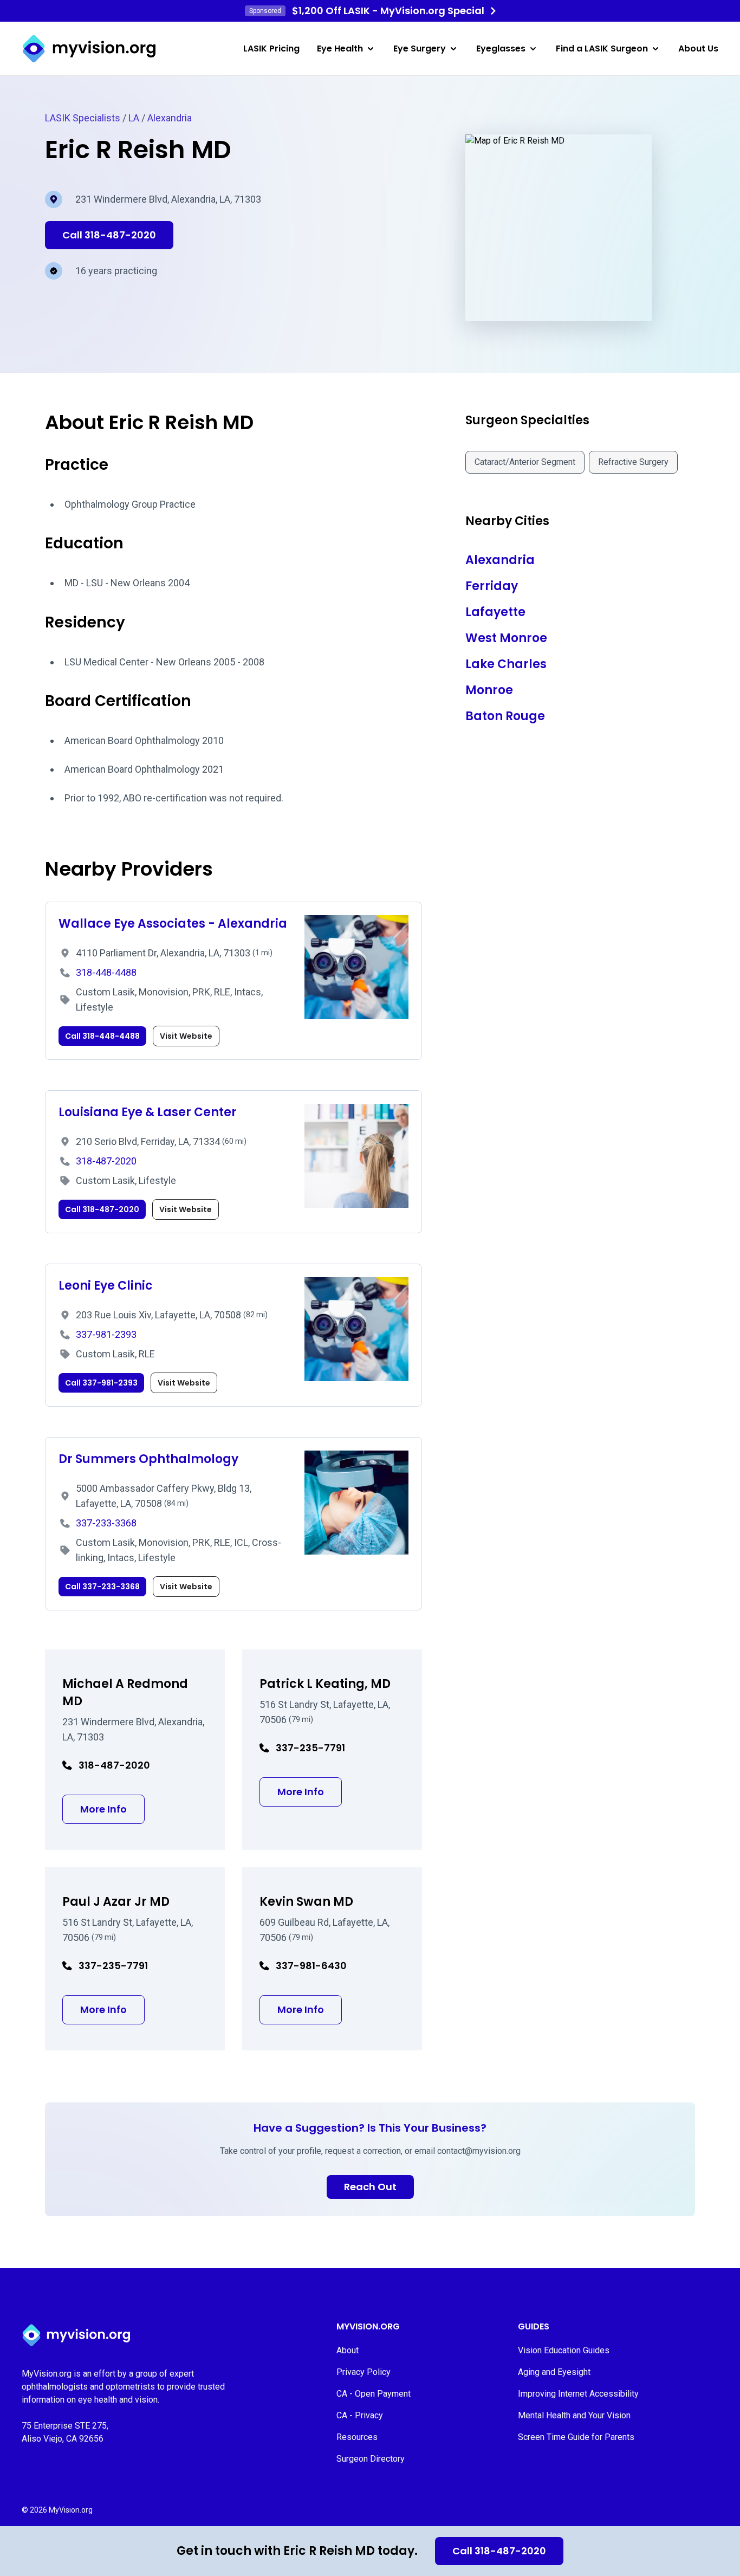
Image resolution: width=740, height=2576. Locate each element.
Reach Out (370, 2187)
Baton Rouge (505, 716)
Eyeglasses (501, 48)
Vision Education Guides (564, 2350)
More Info (112, 1809)
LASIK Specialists (83, 118)
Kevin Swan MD (306, 1902)
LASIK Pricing (271, 48)
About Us (698, 48)
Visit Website (186, 1036)
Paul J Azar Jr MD (116, 1902)
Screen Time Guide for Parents (576, 2437)
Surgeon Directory (371, 2459)
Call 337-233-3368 (102, 1587)
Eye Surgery (420, 48)
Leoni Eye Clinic (106, 1286)
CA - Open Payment (374, 2394)
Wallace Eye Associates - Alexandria (173, 924)
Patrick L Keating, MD (325, 1684)
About (348, 2350)
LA (134, 118)
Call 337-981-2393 (101, 1383)
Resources (357, 2437)
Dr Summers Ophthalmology (148, 1459)
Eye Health (340, 48)
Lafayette (495, 612)
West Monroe (506, 638)
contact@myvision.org (479, 2151)
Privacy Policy (363, 2372)
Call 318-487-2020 (499, 2551)
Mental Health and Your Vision (574, 2415)
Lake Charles (506, 664)
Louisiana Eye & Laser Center (148, 1112)
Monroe (489, 690)
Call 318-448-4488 (102, 1036)
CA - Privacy (360, 2415)
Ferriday (492, 586)
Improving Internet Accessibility (578, 2394)
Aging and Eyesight (554, 2372)
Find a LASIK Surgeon (602, 48)
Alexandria (170, 118)
